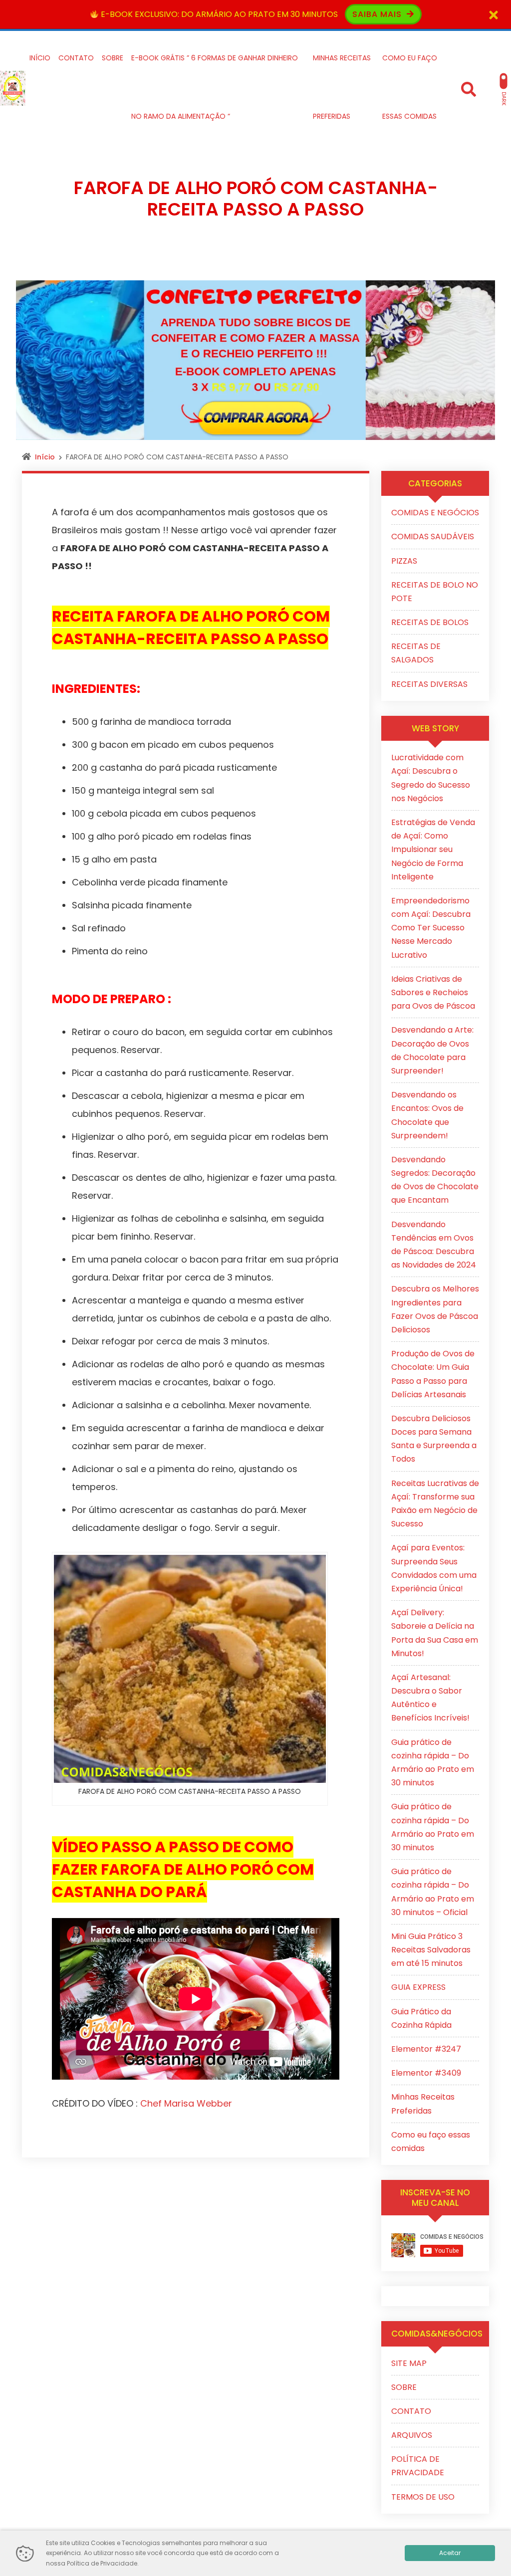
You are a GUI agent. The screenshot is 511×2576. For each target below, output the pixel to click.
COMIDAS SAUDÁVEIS (433, 537)
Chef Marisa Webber (186, 2103)
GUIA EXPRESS (418, 1987)
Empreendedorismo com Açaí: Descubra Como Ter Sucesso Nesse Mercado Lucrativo (431, 928)
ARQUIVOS (412, 2435)
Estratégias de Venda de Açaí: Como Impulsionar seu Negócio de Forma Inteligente (433, 850)
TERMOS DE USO (423, 2497)
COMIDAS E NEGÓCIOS (435, 513)
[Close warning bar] (494, 14)
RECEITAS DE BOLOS (430, 622)
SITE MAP (409, 2363)
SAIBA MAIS (378, 14)
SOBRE (404, 2387)
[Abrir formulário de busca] (469, 88)
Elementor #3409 (426, 2073)
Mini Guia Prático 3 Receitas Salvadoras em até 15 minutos (431, 1950)
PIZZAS (404, 561)
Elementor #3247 (426, 2049)
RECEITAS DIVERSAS (429, 684)
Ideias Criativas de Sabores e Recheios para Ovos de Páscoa (433, 992)
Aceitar (450, 2553)
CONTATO (411, 2411)
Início (45, 457)
